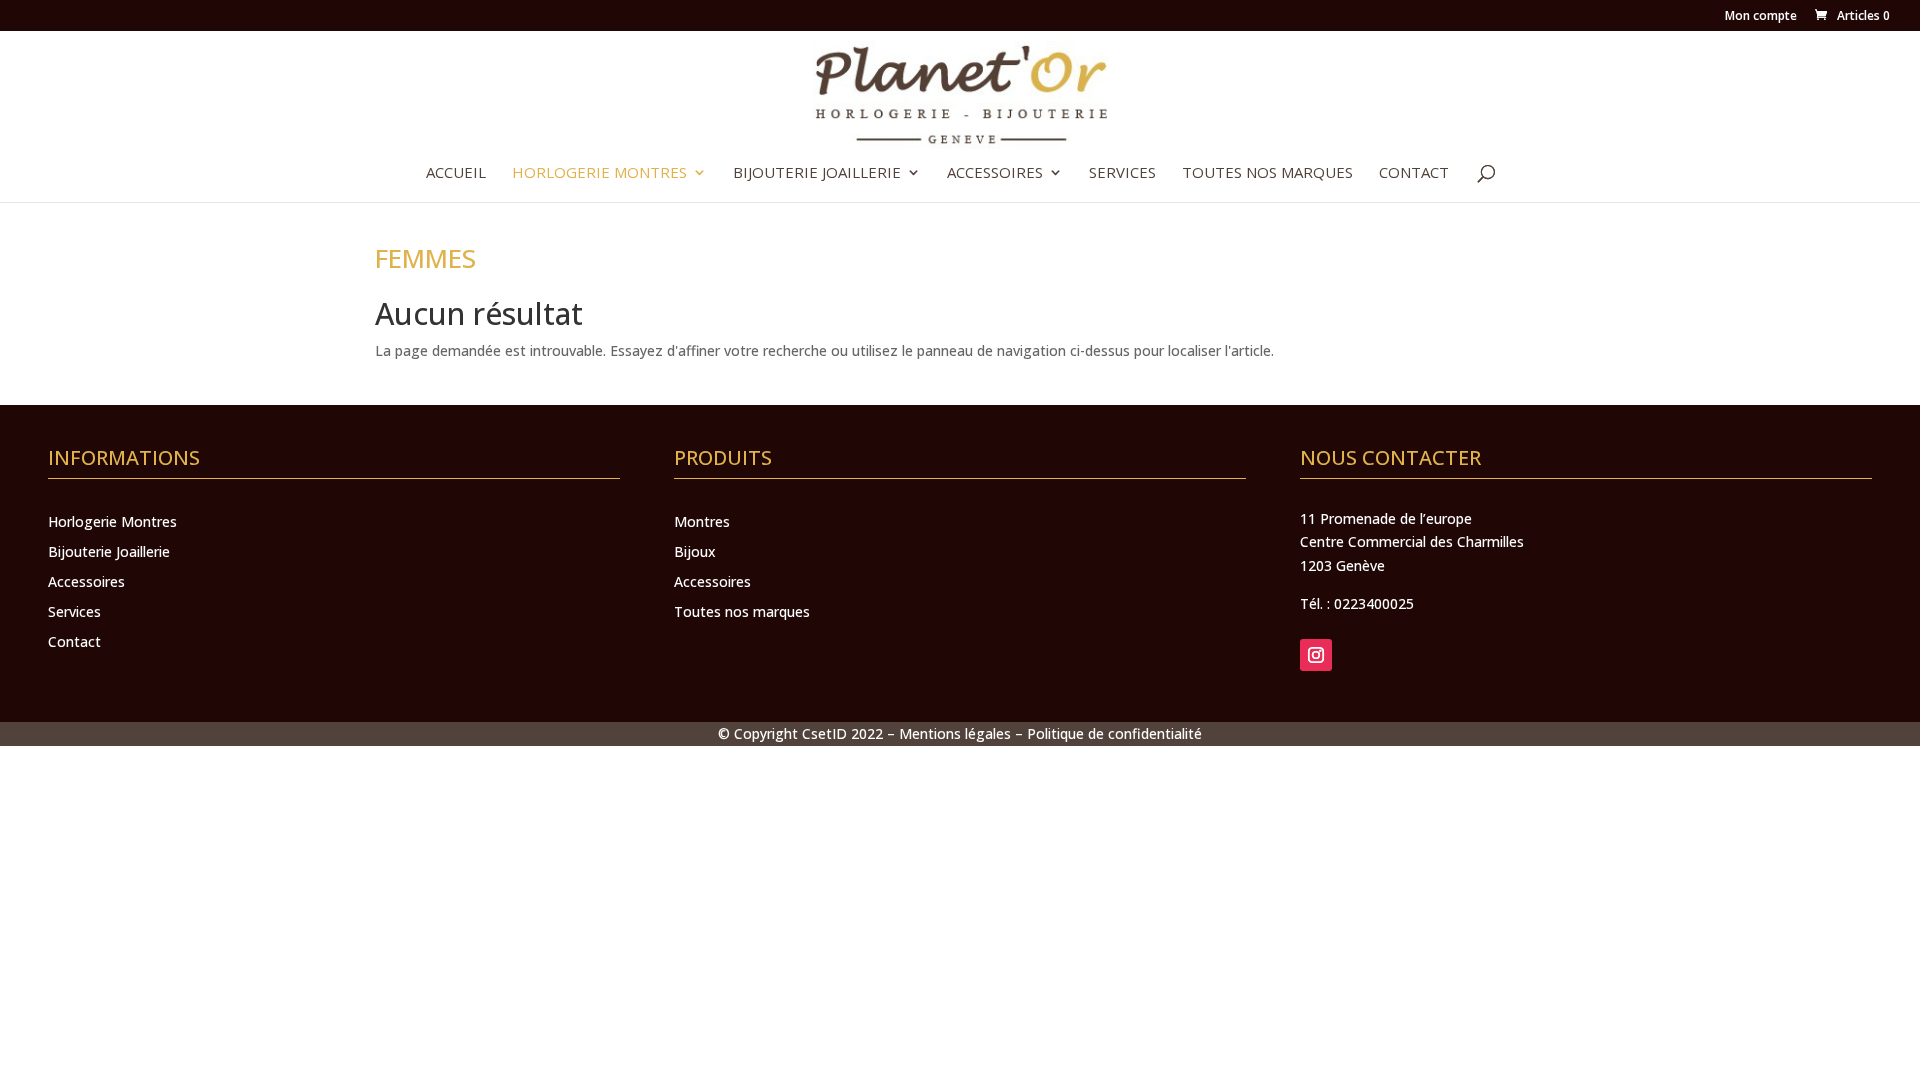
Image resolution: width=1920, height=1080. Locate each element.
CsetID (824, 733)
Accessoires (995, 173)
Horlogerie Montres (599, 173)
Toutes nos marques (1267, 173)
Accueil (456, 173)
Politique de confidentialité (1114, 733)
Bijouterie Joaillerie (817, 173)
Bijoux (695, 553)
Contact (1414, 173)
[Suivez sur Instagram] (1316, 655)
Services (1122, 173)
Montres (702, 523)
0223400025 (1374, 603)
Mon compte (1761, 17)
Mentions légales (955, 733)
